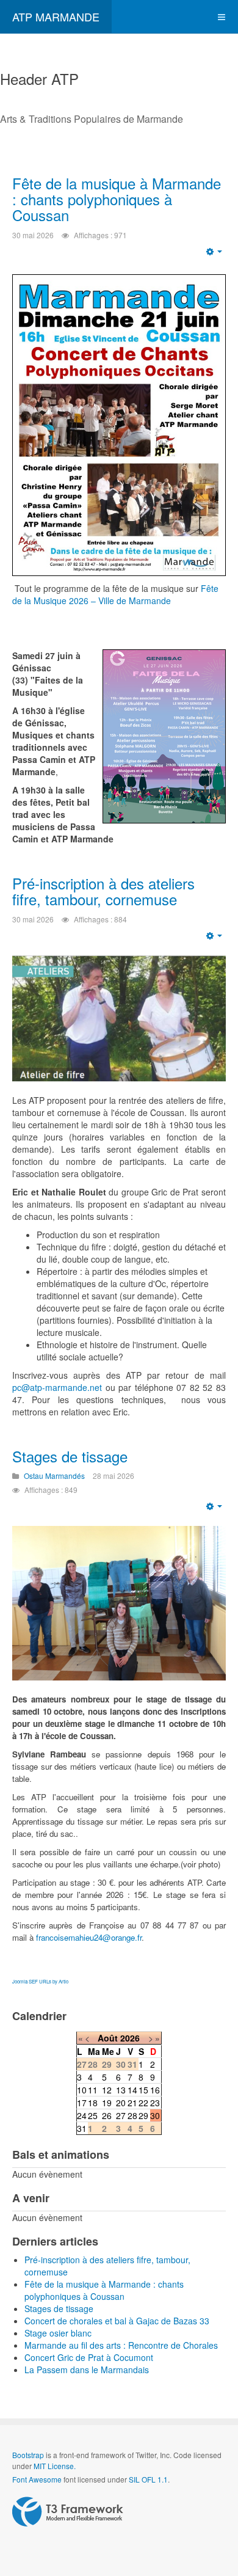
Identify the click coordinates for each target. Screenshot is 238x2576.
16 (155, 2090)
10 (82, 2090)
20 (121, 2103)
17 (82, 2103)
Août (108, 2038)
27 (121, 2115)
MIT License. (55, 2466)
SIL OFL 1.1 (148, 2479)
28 (132, 2115)
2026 (130, 2038)
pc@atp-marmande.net (57, 1387)
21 (132, 2103)
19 (107, 2103)
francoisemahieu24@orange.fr (89, 1937)
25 (93, 2115)
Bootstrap (28, 2455)
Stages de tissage (70, 1456)
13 (121, 2090)
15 (143, 2090)
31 (82, 2128)
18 (93, 2103)
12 (107, 2090)
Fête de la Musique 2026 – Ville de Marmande (115, 594)
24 (82, 2115)
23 (155, 2103)
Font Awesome (37, 2479)
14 (132, 2090)
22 (143, 2103)
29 (143, 2115)
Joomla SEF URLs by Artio (40, 1981)
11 (93, 2090)
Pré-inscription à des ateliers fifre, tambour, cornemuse (103, 891)
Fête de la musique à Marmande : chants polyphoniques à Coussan (117, 199)
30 (155, 2115)
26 (107, 2115)
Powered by (68, 2512)
